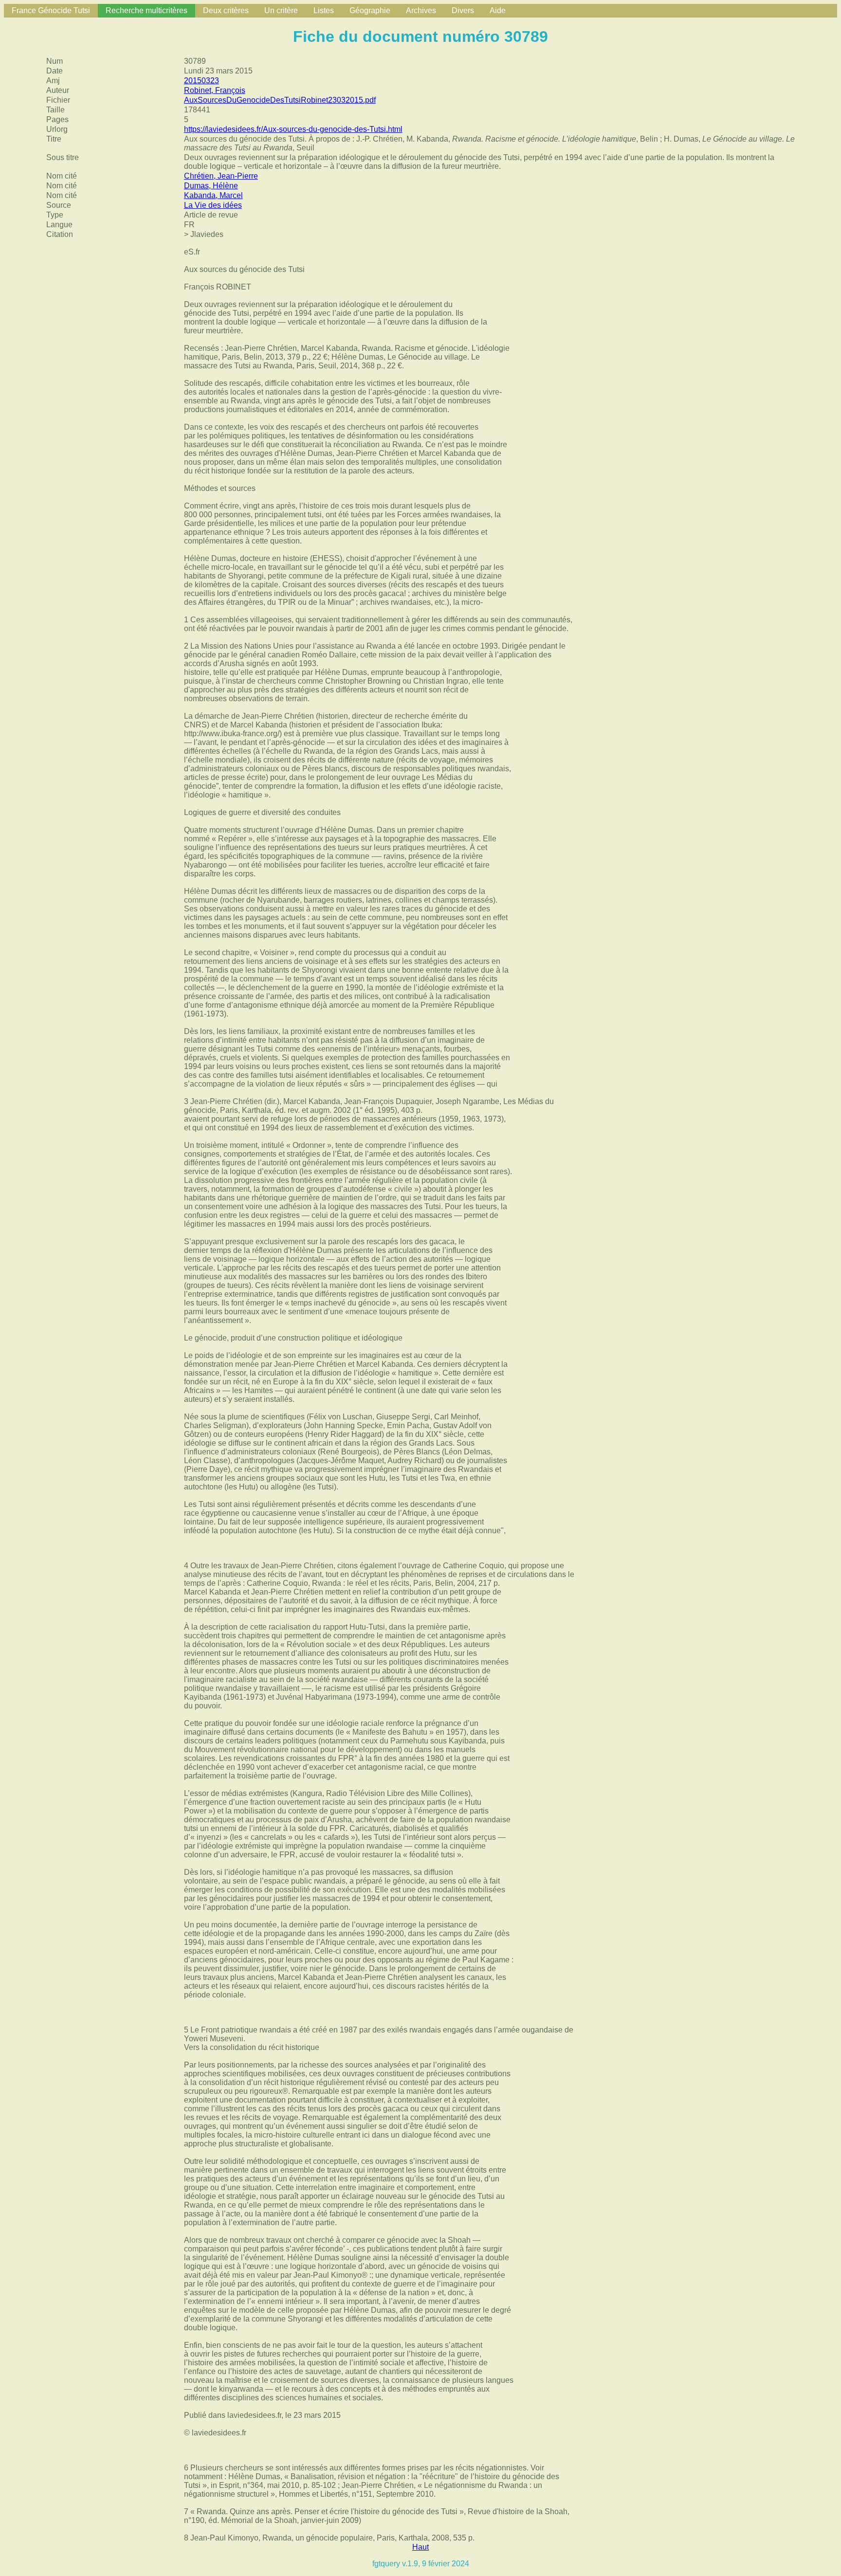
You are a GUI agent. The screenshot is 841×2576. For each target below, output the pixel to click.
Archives (421, 10)
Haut (420, 2547)
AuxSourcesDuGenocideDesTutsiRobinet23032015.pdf (280, 100)
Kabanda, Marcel (213, 195)
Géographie (370, 10)
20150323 (201, 81)
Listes (324, 10)
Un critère (281, 10)
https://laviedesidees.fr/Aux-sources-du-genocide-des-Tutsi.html (293, 129)
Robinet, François (215, 90)
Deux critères (226, 10)
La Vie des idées (213, 205)
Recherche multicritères (146, 10)
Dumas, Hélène (211, 186)
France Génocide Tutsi (51, 10)
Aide (498, 10)
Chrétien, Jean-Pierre (221, 176)
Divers (463, 10)
